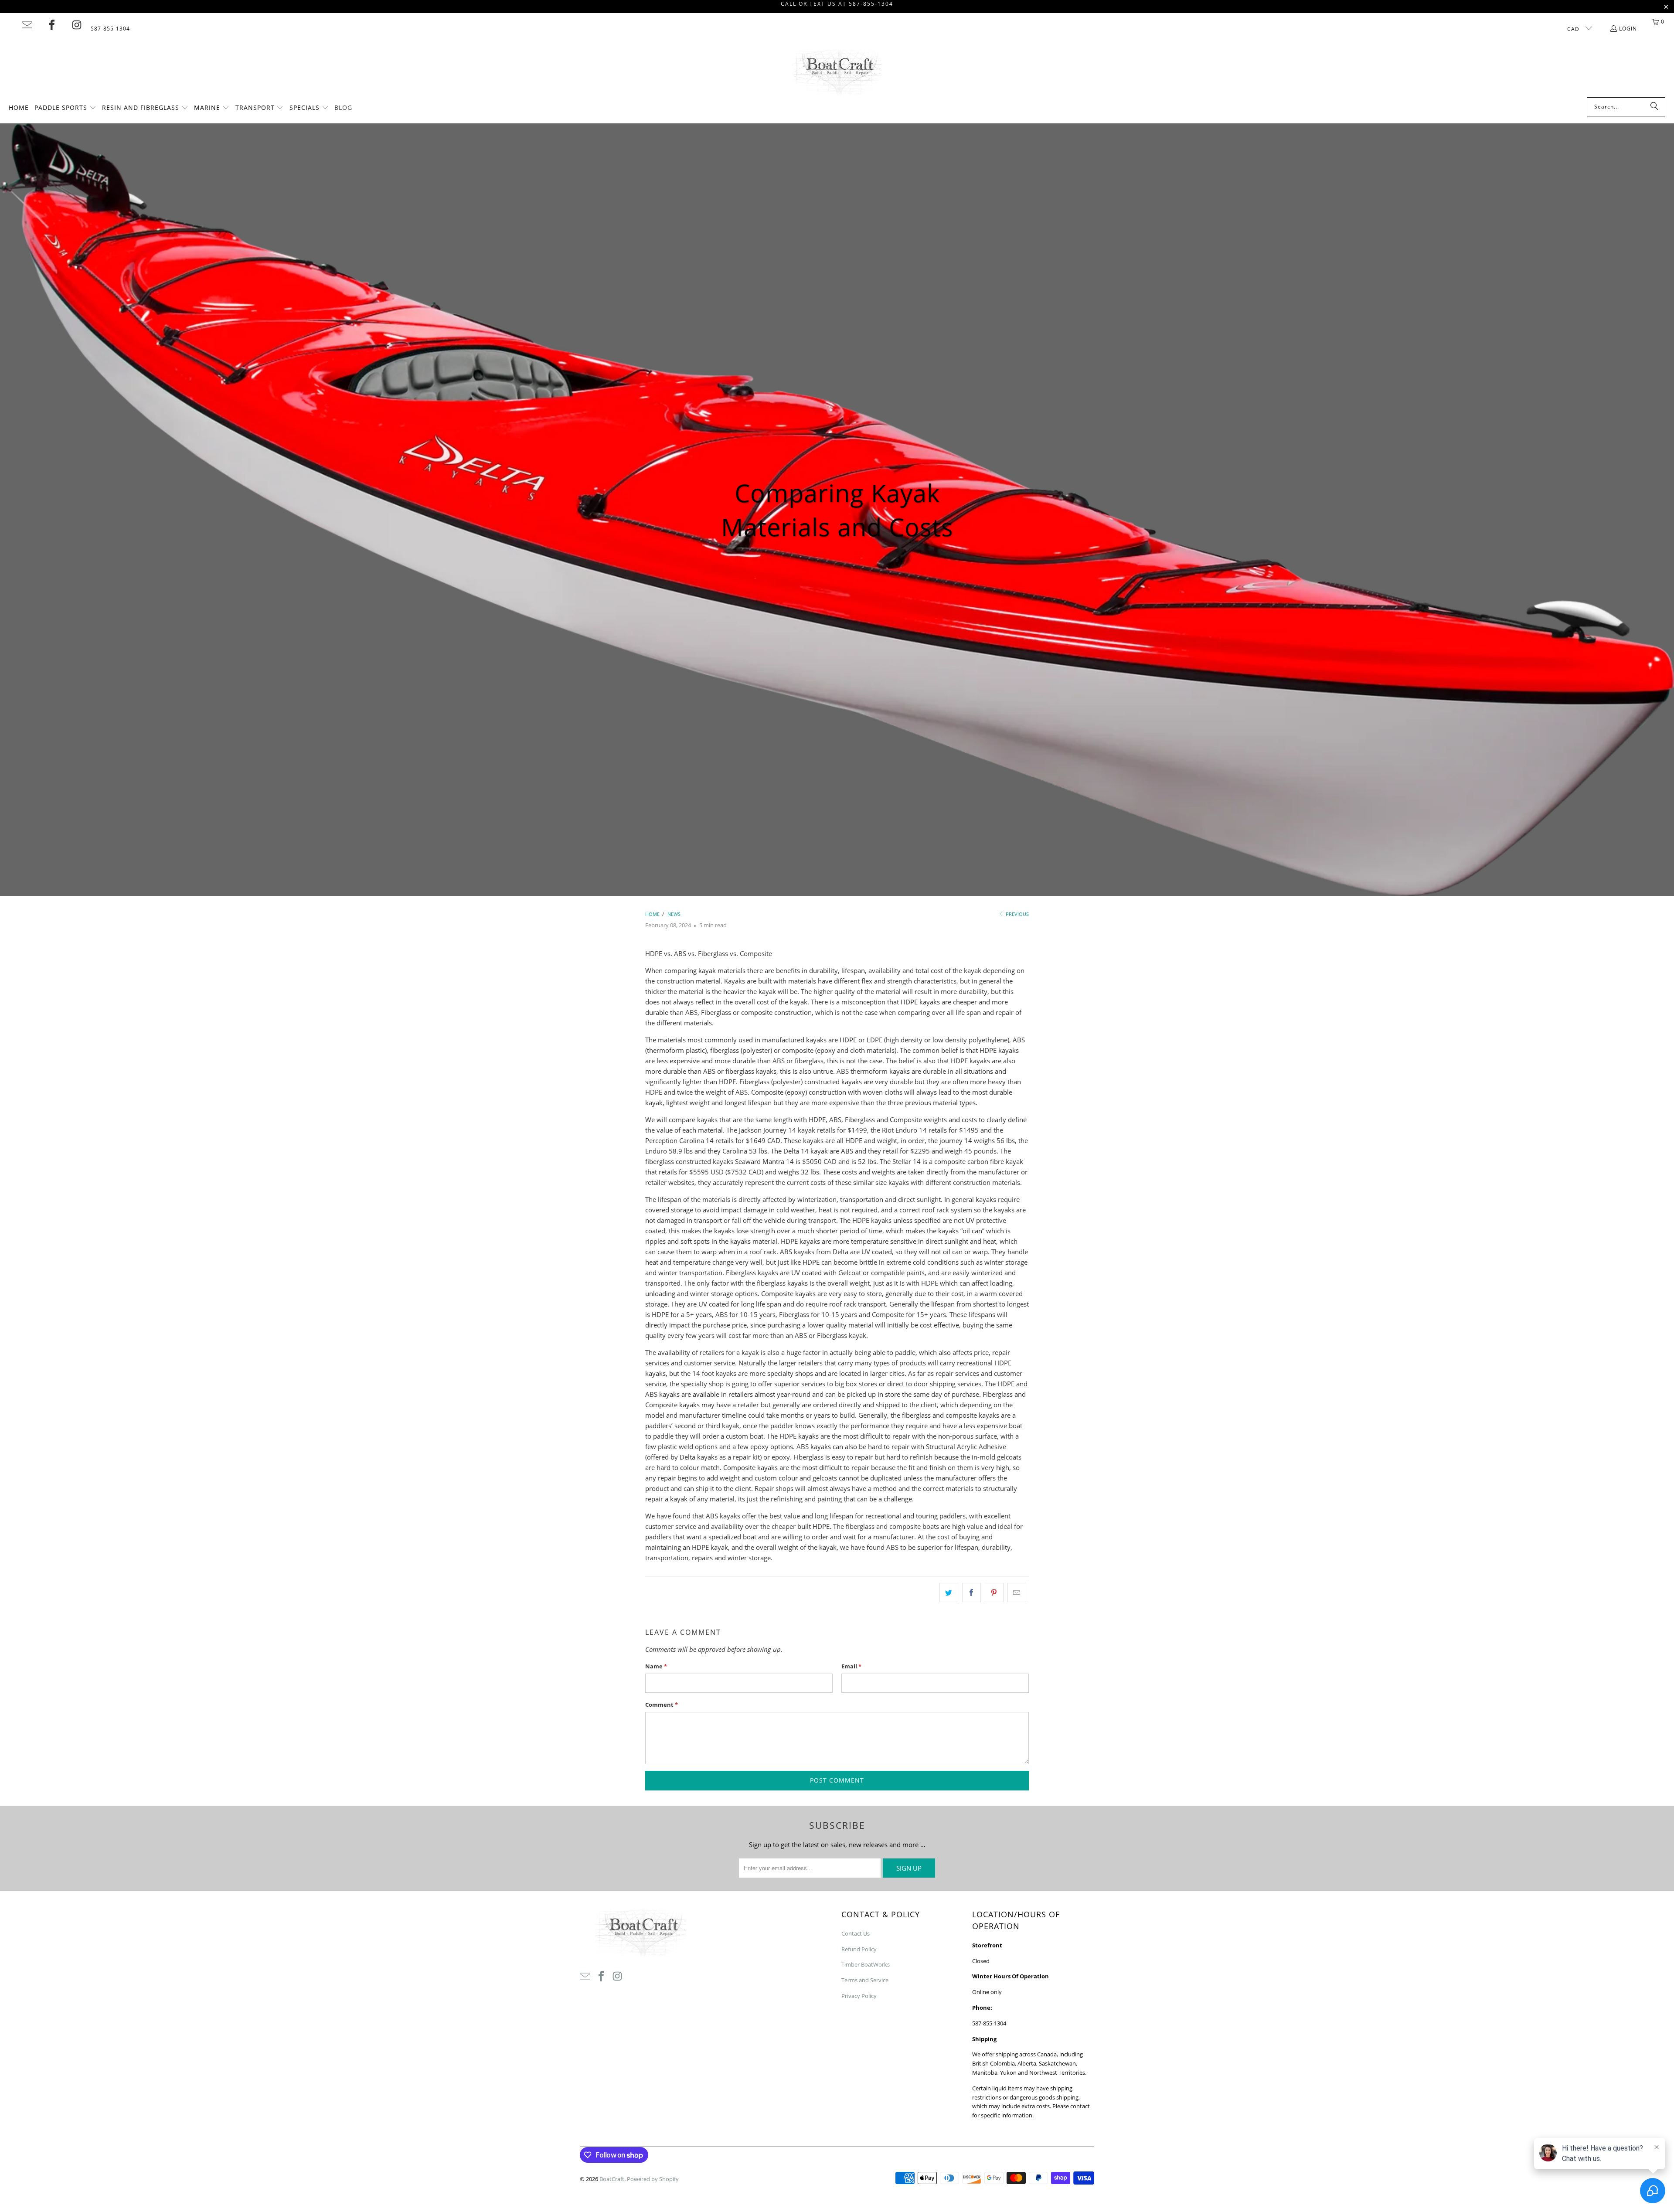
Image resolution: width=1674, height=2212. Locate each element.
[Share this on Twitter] (949, 1593)
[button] (65, 108)
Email (851, 1666)
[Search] (1654, 107)
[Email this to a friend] (1017, 1593)
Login (1628, 29)
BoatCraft (612, 2179)
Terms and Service (865, 1980)
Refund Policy (859, 1949)
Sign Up (909, 1868)
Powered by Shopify (653, 2179)
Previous (1017, 914)
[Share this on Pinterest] (994, 1593)
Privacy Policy (859, 1996)
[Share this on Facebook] (971, 1593)
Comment (662, 1705)
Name (656, 1666)
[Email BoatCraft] (27, 25)
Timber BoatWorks (866, 1964)
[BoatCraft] (837, 73)
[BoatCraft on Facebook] (52, 25)
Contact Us (856, 1933)
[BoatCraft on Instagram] (77, 25)
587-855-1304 (110, 29)
